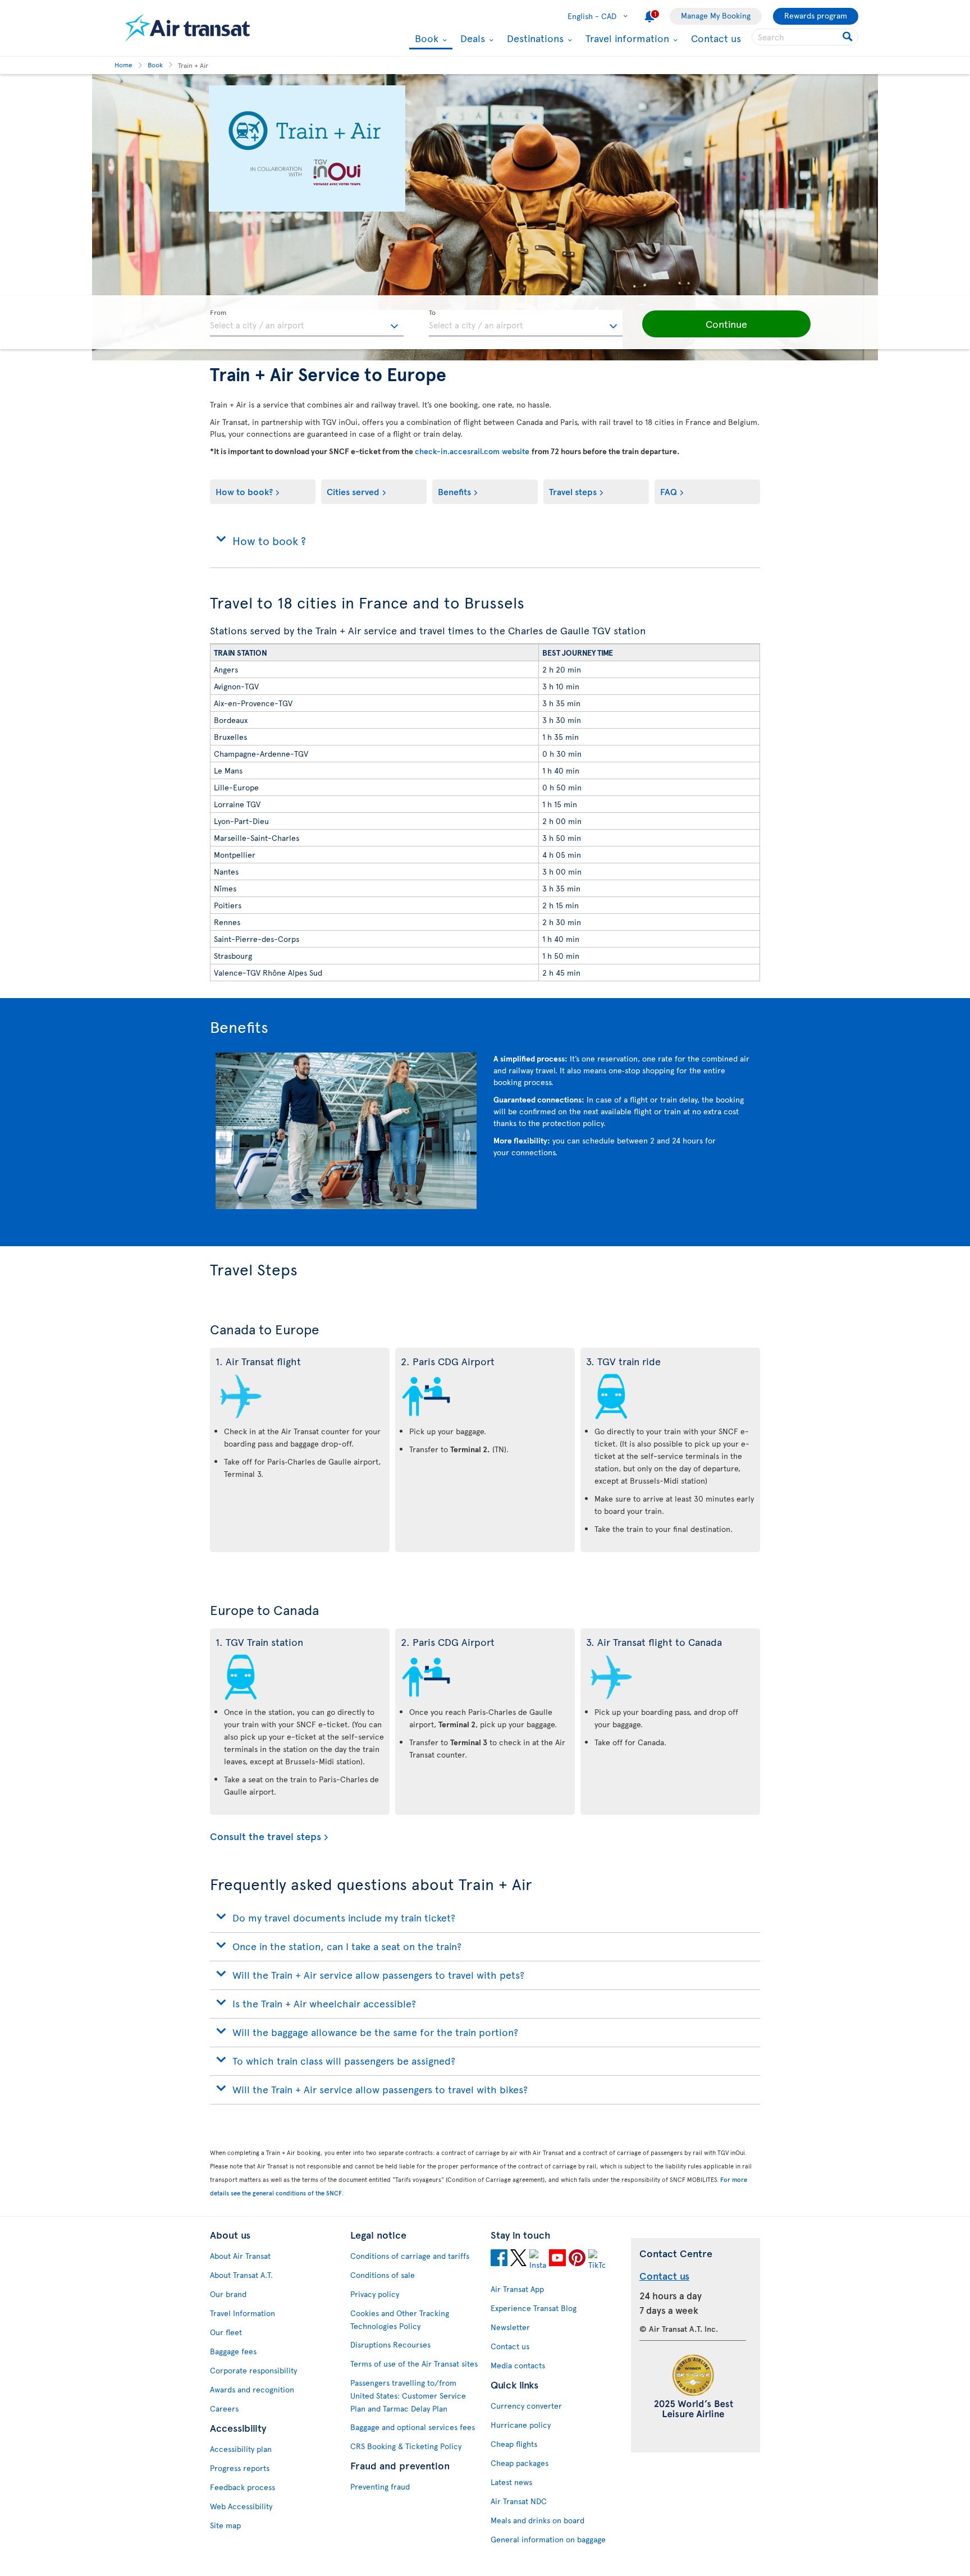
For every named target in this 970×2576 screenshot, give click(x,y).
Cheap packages (520, 2463)
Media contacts (518, 2365)
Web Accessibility (241, 2506)
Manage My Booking (716, 15)
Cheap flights (514, 2444)
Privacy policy (375, 2294)
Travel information (626, 38)
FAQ (669, 491)
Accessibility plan (241, 2449)
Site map (225, 2525)
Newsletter (510, 2327)
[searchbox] (805, 37)
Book (425, 39)
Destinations (534, 38)
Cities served (353, 491)
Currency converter (526, 2406)
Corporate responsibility (253, 2370)
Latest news (511, 2482)
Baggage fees (233, 2351)
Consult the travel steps (266, 1836)
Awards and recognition (252, 2389)
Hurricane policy (521, 2425)
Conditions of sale (383, 2275)
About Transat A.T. (241, 2275)
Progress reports (240, 2468)
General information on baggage (548, 2539)
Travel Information (242, 2313)
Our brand (228, 2294)
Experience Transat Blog (534, 2308)
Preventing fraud (380, 2486)
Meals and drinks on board (537, 2520)
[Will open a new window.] (499, 2259)
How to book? (244, 491)
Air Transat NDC (519, 2501)
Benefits (454, 491)
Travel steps (573, 491)
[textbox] (307, 323)
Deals (471, 38)
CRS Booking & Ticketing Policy (406, 2446)
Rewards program (816, 15)
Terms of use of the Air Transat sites (414, 2364)
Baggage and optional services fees (413, 2427)
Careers (224, 2408)
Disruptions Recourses (390, 2344)
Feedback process (242, 2487)
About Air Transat (240, 2256)
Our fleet (226, 2332)
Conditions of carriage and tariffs (410, 2256)
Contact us (716, 38)
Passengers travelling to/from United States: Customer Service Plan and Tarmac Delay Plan (408, 2396)
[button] (726, 324)
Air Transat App (517, 2289)
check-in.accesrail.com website (473, 451)
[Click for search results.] (848, 37)
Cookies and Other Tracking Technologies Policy (400, 2319)
